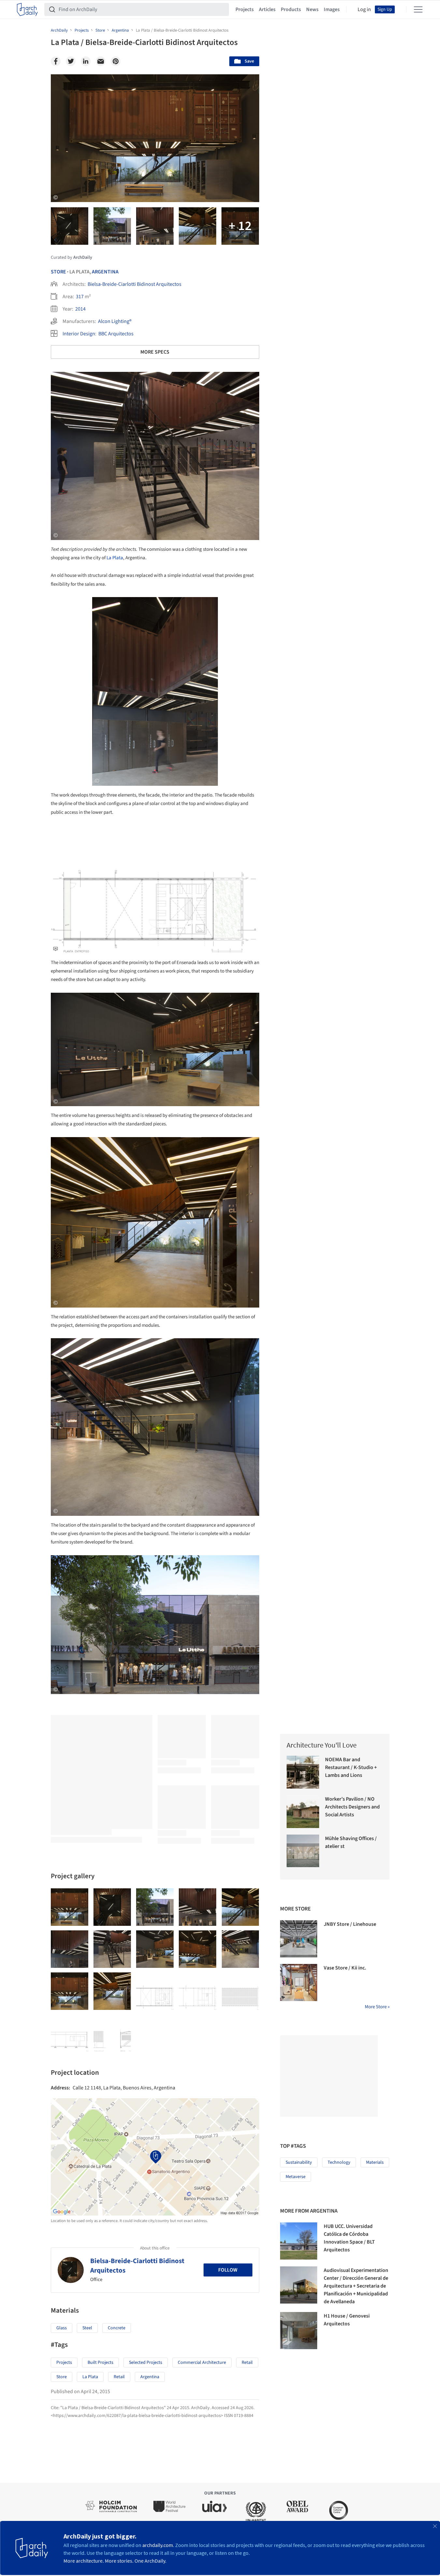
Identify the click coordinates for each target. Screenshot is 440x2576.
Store (58, 272)
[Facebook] (56, 61)
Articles (267, 9)
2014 (80, 309)
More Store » (377, 2007)
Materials (375, 2162)
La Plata (115, 558)
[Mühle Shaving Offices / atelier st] (303, 1851)
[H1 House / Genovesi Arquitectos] (299, 2331)
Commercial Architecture (202, 2363)
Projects (245, 9)
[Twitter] (71, 61)
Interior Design (79, 334)
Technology (339, 2162)
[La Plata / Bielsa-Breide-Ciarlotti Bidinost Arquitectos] (70, 1907)
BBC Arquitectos (116, 334)
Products (291, 9)
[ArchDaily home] (27, 9)
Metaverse (296, 2177)
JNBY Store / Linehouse (350, 1924)
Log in (364, 9)
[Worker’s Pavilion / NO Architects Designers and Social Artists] (303, 1812)
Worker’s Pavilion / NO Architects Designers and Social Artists (352, 1807)
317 (80, 297)
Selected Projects (146, 2363)
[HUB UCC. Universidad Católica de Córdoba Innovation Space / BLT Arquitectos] (299, 2241)
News (312, 9)
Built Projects (100, 2363)
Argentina (105, 272)
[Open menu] (418, 9)
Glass (62, 2328)
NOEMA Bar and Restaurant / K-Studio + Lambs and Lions (351, 1767)
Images (332, 9)
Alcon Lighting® (115, 321)
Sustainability (299, 2162)
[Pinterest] (116, 61)
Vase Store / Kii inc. (345, 1968)
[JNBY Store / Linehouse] (299, 1939)
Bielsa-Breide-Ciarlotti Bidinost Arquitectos (135, 284)
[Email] (101, 61)
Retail (247, 2363)
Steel (87, 2328)
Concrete (117, 2328)
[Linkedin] (86, 61)
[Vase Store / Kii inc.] (299, 1983)
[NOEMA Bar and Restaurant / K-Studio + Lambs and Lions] (303, 1772)
